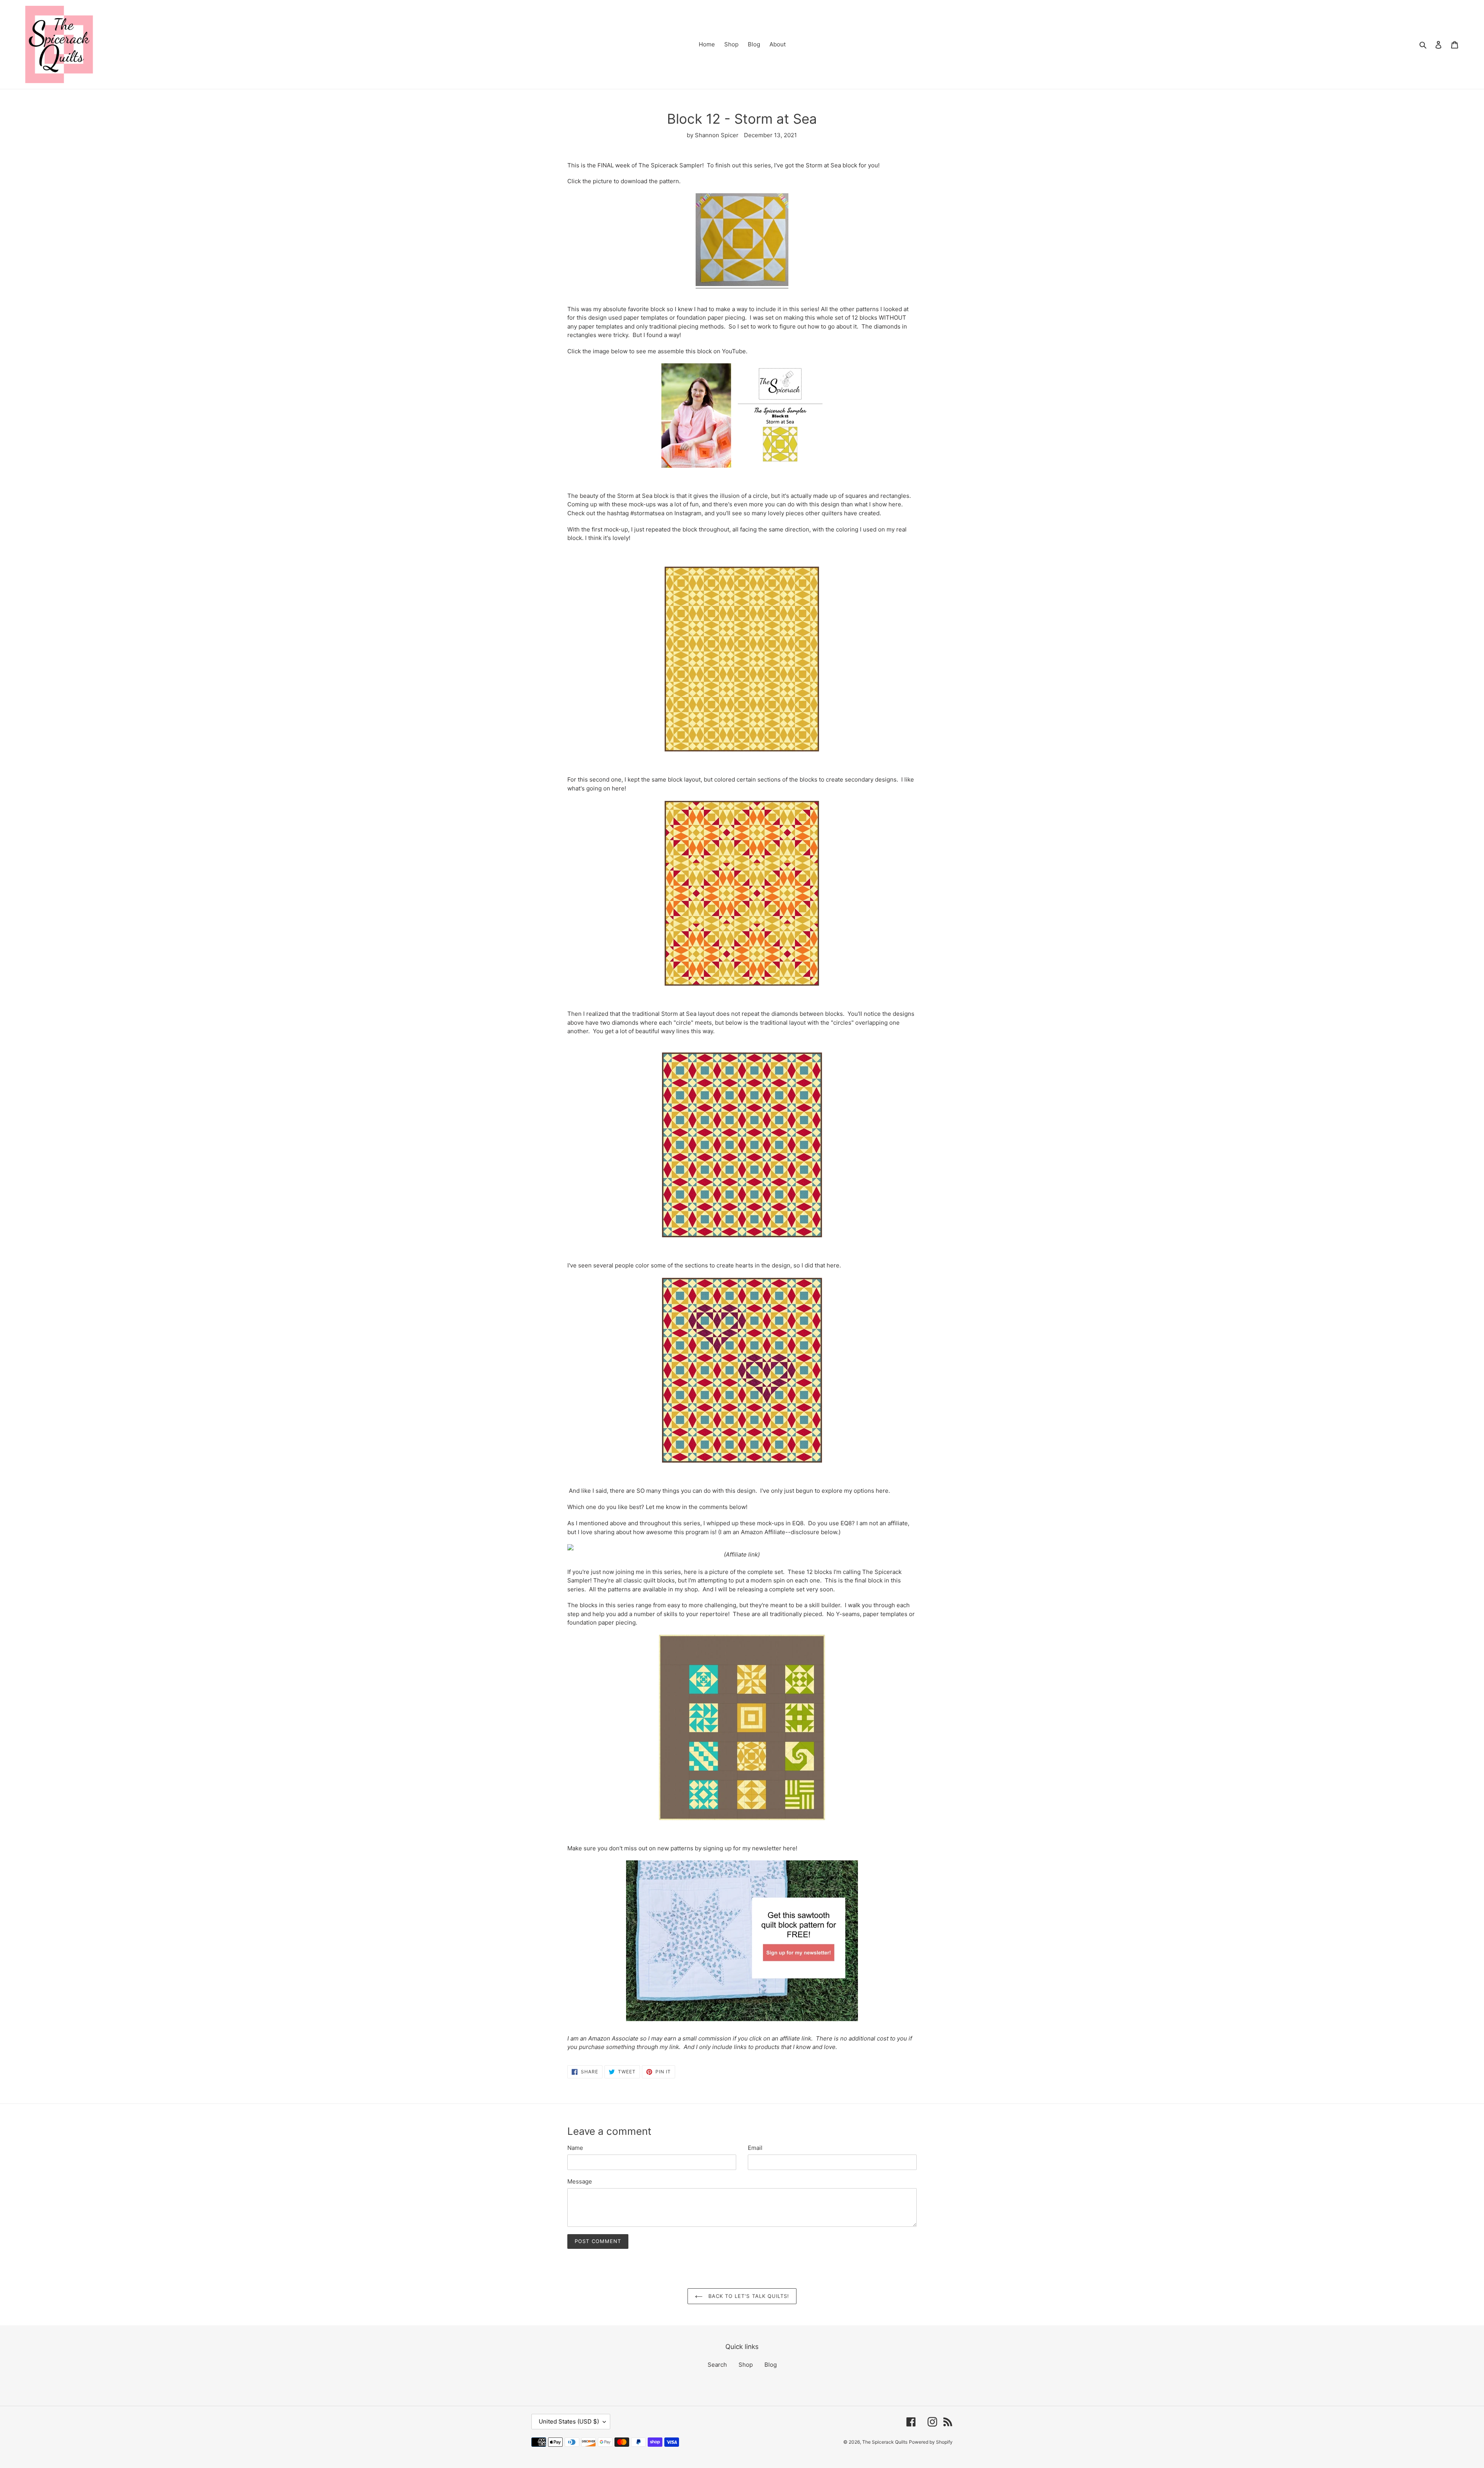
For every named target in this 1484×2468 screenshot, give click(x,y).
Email (755, 2148)
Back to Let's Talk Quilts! (748, 2296)
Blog (771, 2365)
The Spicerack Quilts (885, 2442)
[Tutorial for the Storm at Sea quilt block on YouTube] (742, 416)
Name (575, 2148)
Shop (746, 2365)
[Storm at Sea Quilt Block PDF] (742, 284)
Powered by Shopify (931, 2442)
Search (717, 2365)
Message (580, 2181)
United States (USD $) (569, 2421)
